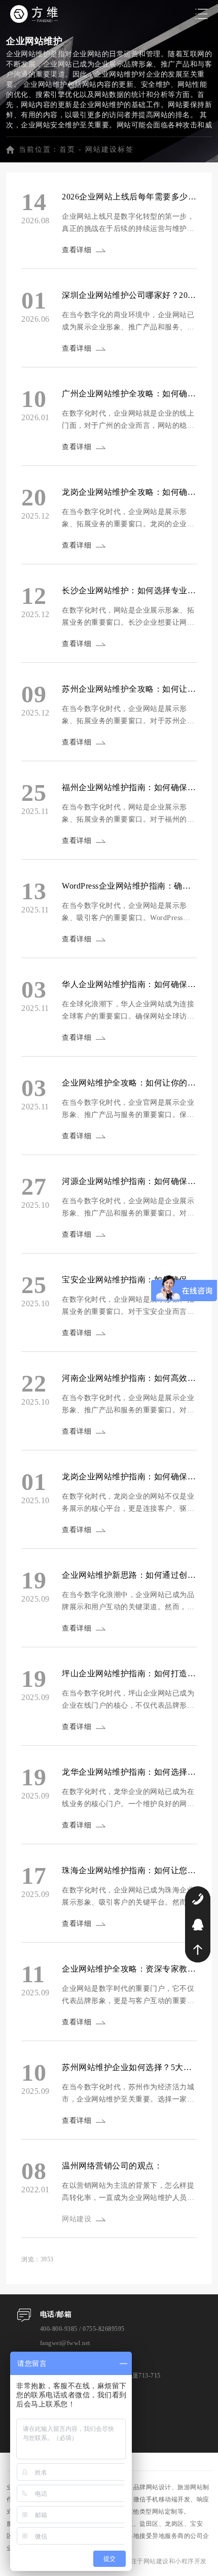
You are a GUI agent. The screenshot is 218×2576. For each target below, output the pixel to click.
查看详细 (77, 250)
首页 (67, 149)
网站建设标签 (110, 149)
